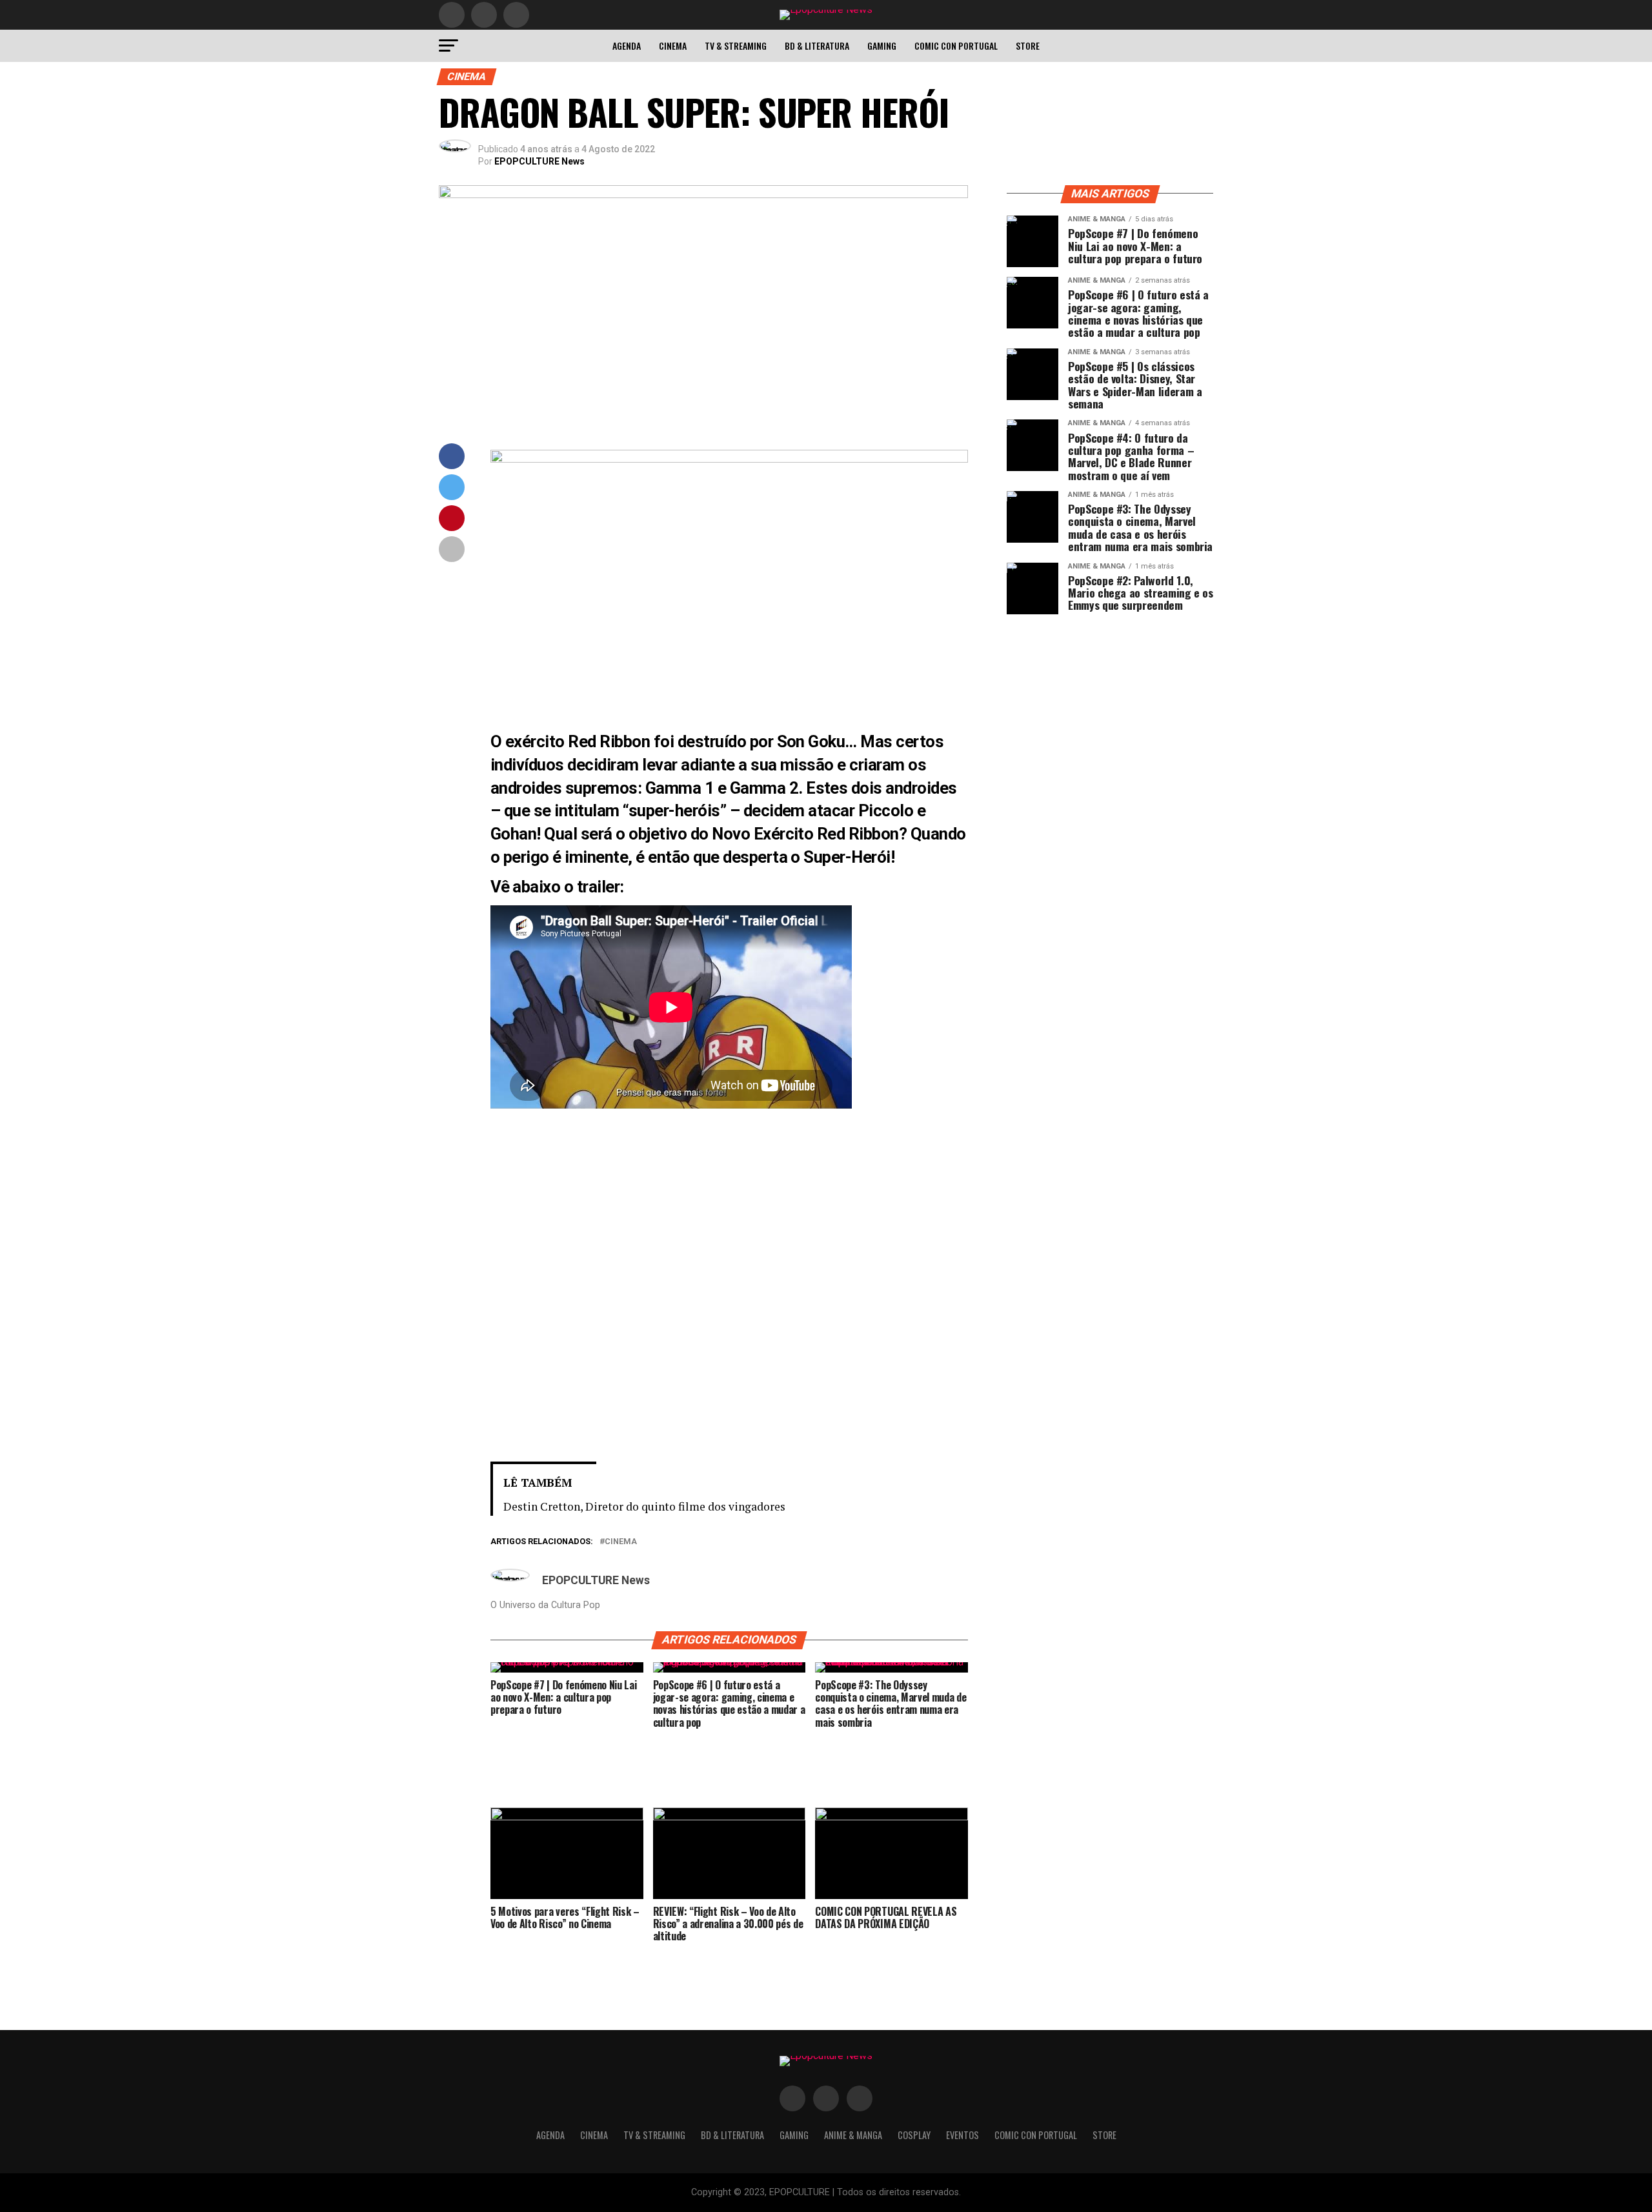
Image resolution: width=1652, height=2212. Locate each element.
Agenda (627, 45)
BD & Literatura (817, 45)
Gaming (882, 45)
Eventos (962, 2135)
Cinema (673, 45)
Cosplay (914, 2135)
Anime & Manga (853, 2135)
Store (1028, 45)
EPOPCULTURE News (539, 161)
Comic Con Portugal (956, 45)
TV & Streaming (736, 45)
